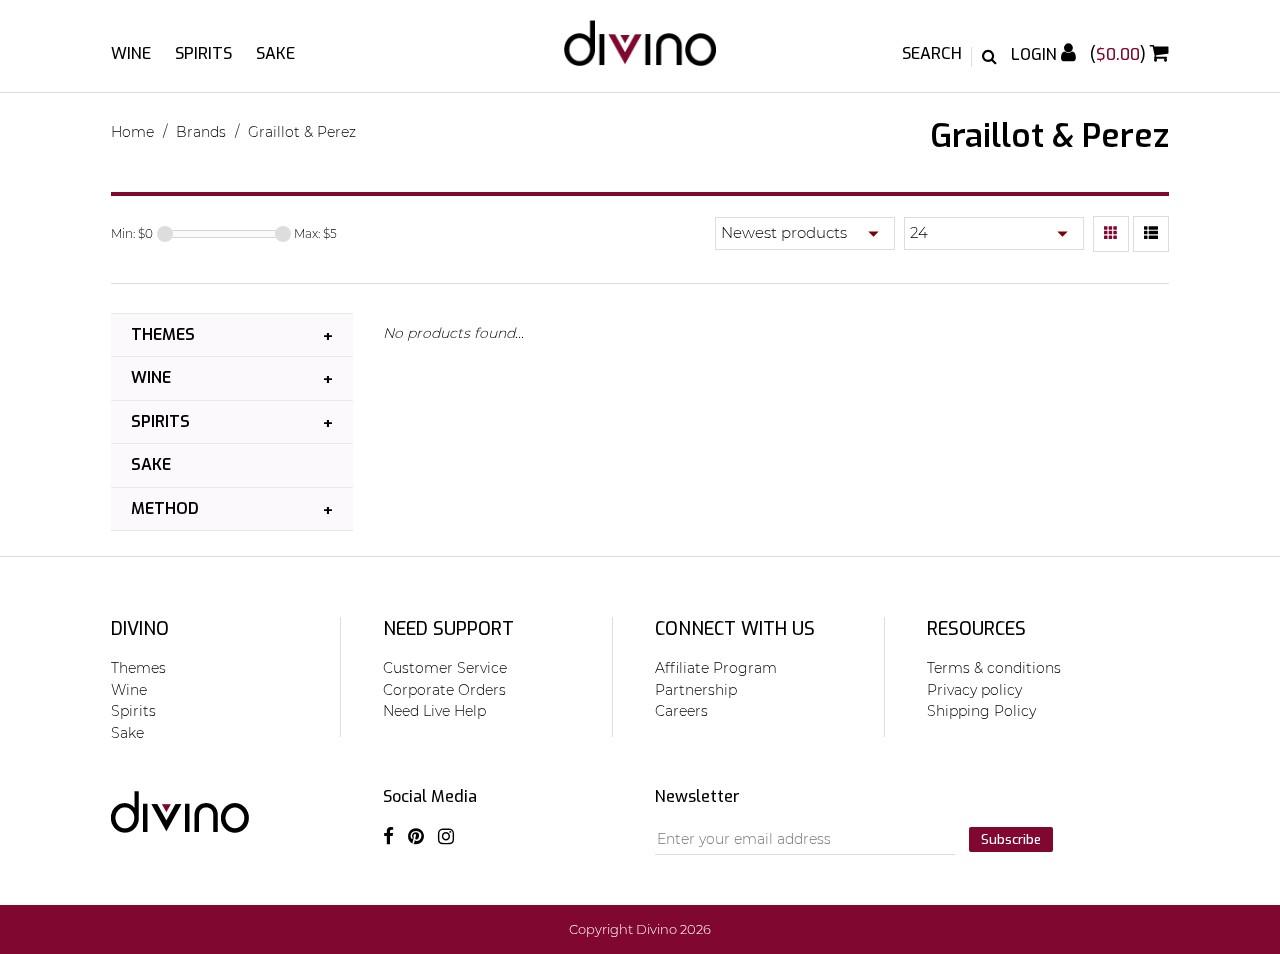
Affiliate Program (716, 668)
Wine (131, 53)
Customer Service (445, 668)
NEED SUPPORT (448, 629)
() (1120, 54)
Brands (201, 132)
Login (1036, 54)
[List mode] (1151, 234)
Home (132, 132)
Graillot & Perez (302, 132)
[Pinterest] (416, 837)
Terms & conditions (994, 668)
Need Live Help (434, 711)
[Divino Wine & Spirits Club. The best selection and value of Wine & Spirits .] (639, 53)
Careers (681, 711)
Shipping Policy (981, 711)
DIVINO (140, 629)
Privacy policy (974, 690)
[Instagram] (446, 837)
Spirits (203, 53)
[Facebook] (388, 837)
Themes (163, 334)
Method (165, 508)
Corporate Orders (444, 690)
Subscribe (1011, 839)
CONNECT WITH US (735, 629)
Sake (275, 53)
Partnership (696, 690)
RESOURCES (976, 629)
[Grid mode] (1111, 234)
